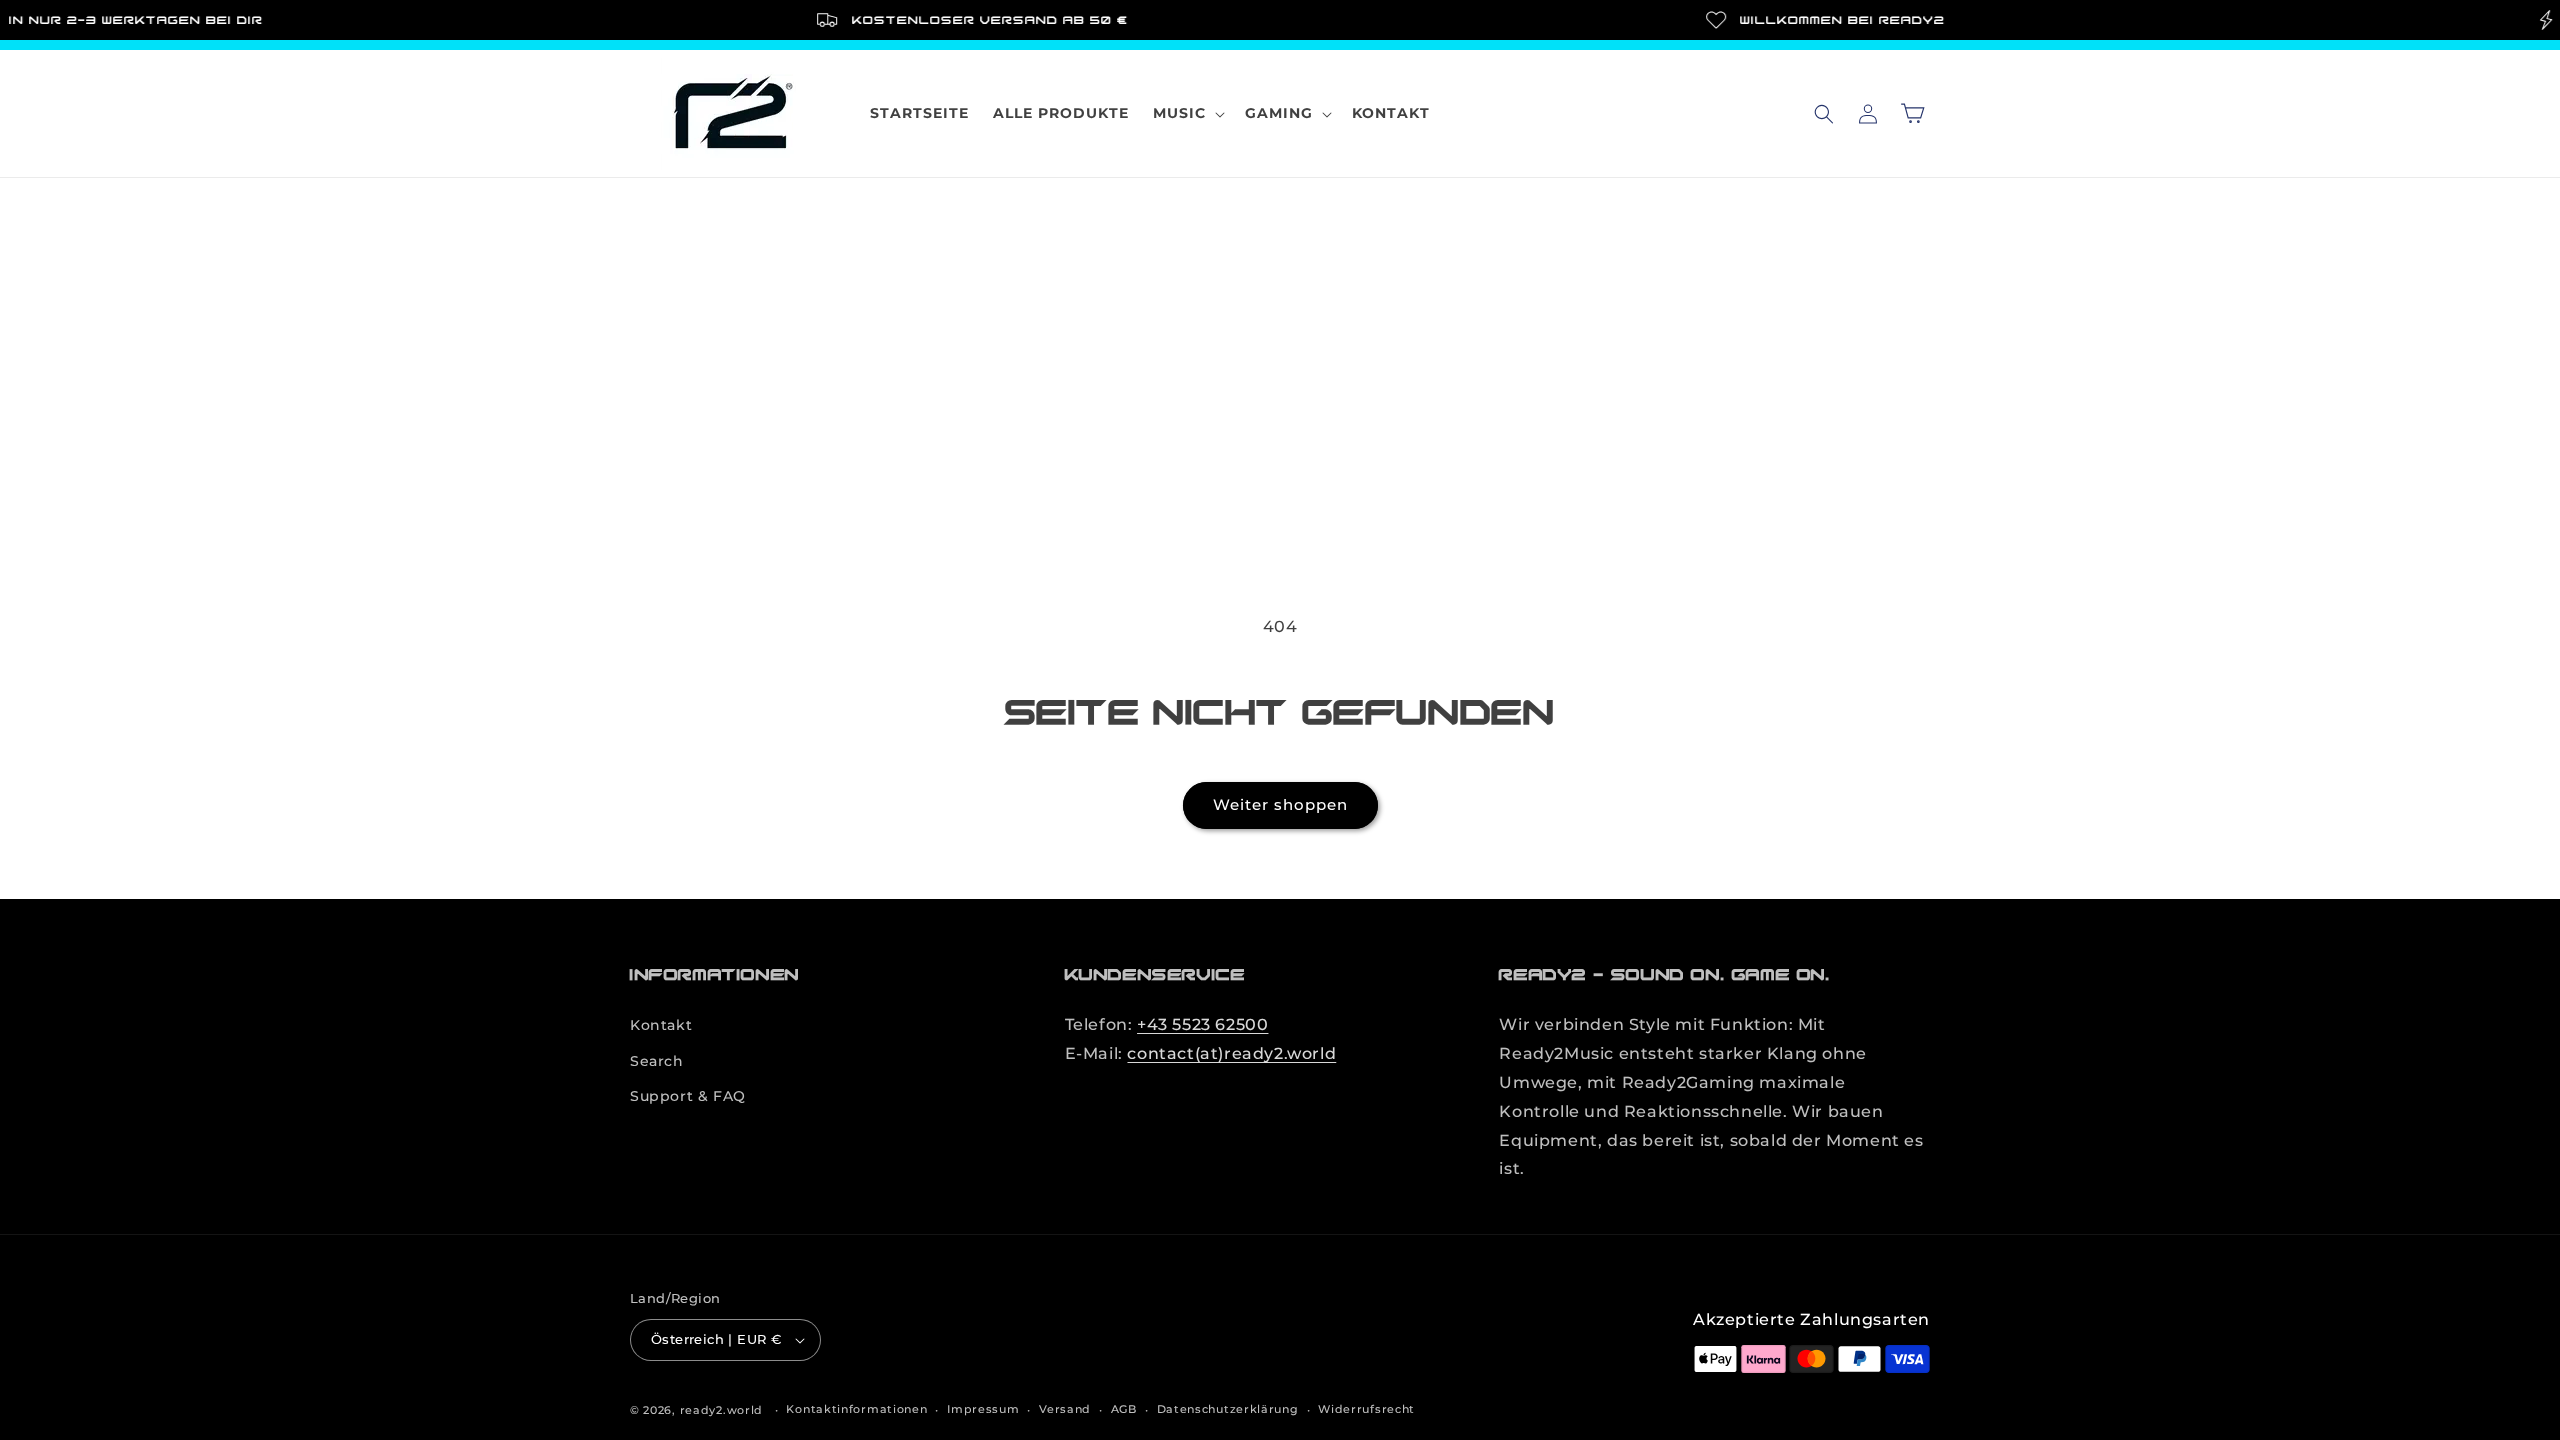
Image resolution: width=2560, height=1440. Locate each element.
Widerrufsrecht (1366, 1409)
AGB (1124, 1409)
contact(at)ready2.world (1231, 1053)
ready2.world (721, 1410)
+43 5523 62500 (1202, 1024)
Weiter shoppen (1280, 804)
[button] (1187, 113)
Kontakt (661, 1025)
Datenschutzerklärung (1228, 1409)
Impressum (983, 1409)
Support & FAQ (688, 1096)
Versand (1065, 1409)
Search (657, 1061)
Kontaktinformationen (856, 1409)
